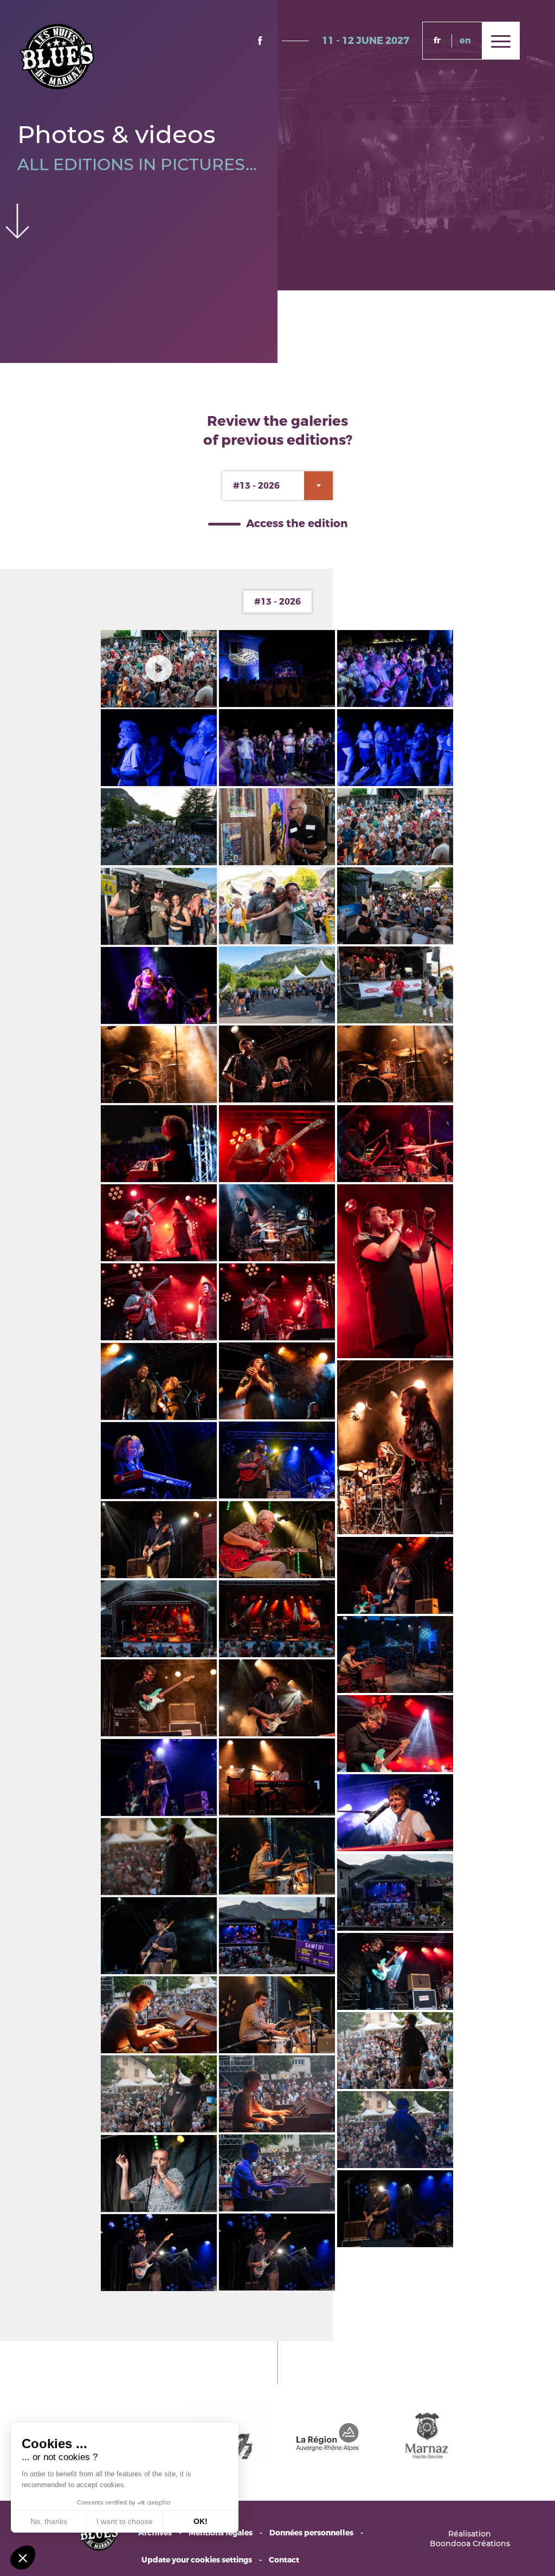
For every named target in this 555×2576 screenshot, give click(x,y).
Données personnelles (311, 2533)
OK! (201, 2521)
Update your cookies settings (197, 2560)
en (465, 40)
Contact (284, 2560)
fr (437, 40)
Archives (155, 2533)
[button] (23, 2558)
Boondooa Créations (470, 2543)
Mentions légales (221, 2533)
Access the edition (297, 524)
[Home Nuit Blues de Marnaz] (57, 56)
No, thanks (49, 2521)
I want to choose (125, 2521)
